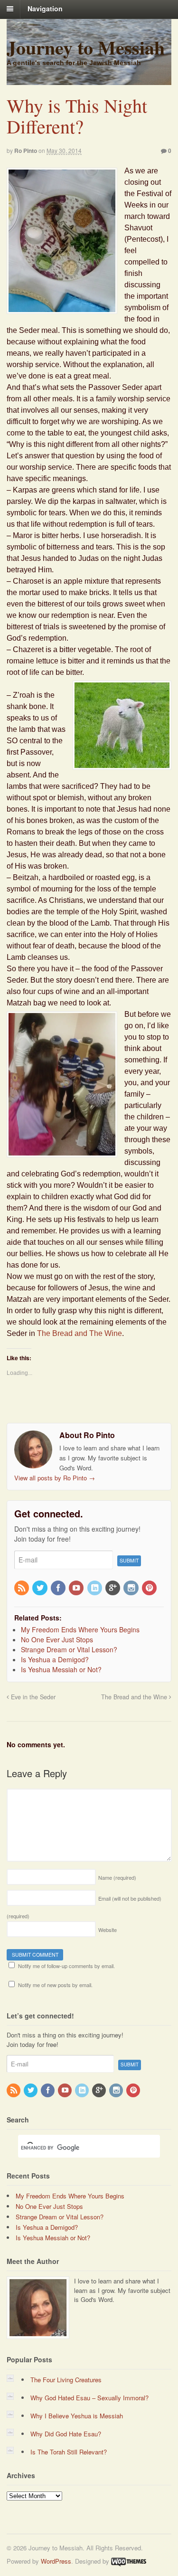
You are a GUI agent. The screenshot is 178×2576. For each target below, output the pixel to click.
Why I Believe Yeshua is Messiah (77, 2416)
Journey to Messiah (86, 47)
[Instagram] (131, 1588)
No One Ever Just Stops (49, 2206)
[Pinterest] (150, 1588)
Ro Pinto (26, 151)
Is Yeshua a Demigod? (47, 2227)
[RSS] (22, 1588)
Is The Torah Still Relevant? (69, 2452)
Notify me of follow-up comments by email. (66, 1966)
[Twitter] (40, 1588)
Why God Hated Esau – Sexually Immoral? (89, 2398)
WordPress (56, 2561)
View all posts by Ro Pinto (55, 1478)
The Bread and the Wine (135, 1697)
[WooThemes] (129, 2561)
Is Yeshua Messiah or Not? (53, 2238)
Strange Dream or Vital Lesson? (60, 2217)
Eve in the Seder (32, 1697)
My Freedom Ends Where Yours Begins (70, 2196)
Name (117, 1877)
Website (108, 1930)
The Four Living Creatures (66, 2380)
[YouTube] (77, 1588)
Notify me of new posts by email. (55, 1985)
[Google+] (113, 1588)
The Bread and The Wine (80, 1333)
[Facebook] (59, 1588)
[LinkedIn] (95, 1588)
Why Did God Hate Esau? (66, 2434)
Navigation (45, 9)
